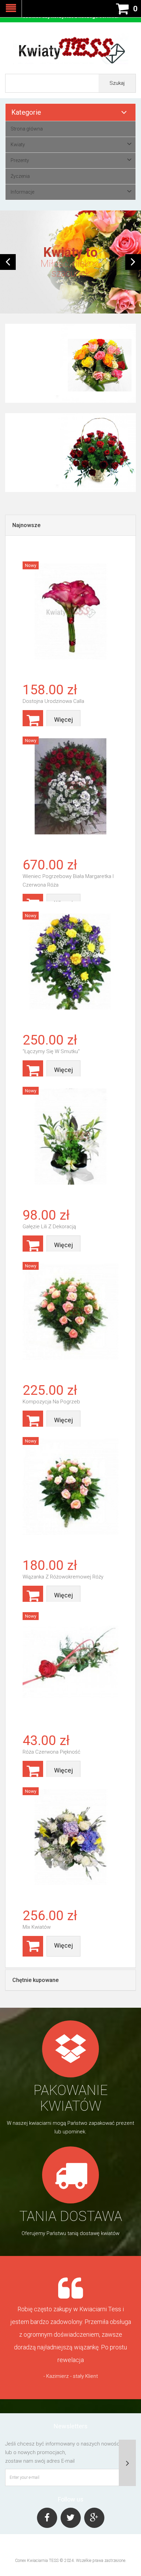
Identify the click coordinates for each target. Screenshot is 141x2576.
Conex (21, 2561)
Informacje (22, 192)
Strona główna (27, 129)
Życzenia (20, 176)
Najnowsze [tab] (26, 525)
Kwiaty (18, 145)
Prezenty (20, 160)
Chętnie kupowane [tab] (35, 1980)
